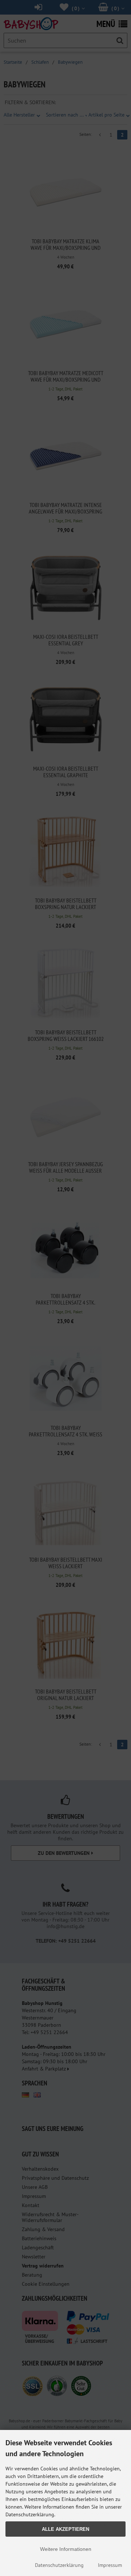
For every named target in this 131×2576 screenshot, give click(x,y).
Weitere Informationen (66, 2549)
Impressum (110, 2565)
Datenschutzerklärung (59, 2565)
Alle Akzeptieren (65, 2529)
